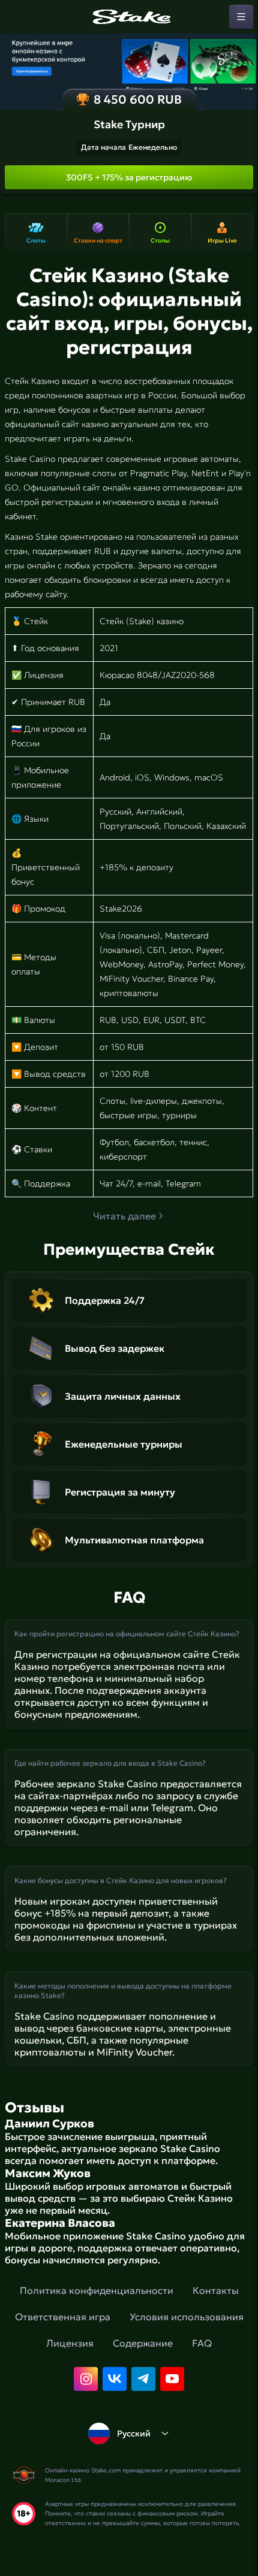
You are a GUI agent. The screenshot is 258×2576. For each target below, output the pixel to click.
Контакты (216, 2290)
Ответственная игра (63, 2317)
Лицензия (70, 2343)
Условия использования (187, 2317)
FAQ (202, 2343)
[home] (129, 17)
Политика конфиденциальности (97, 2290)
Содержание (143, 2343)
